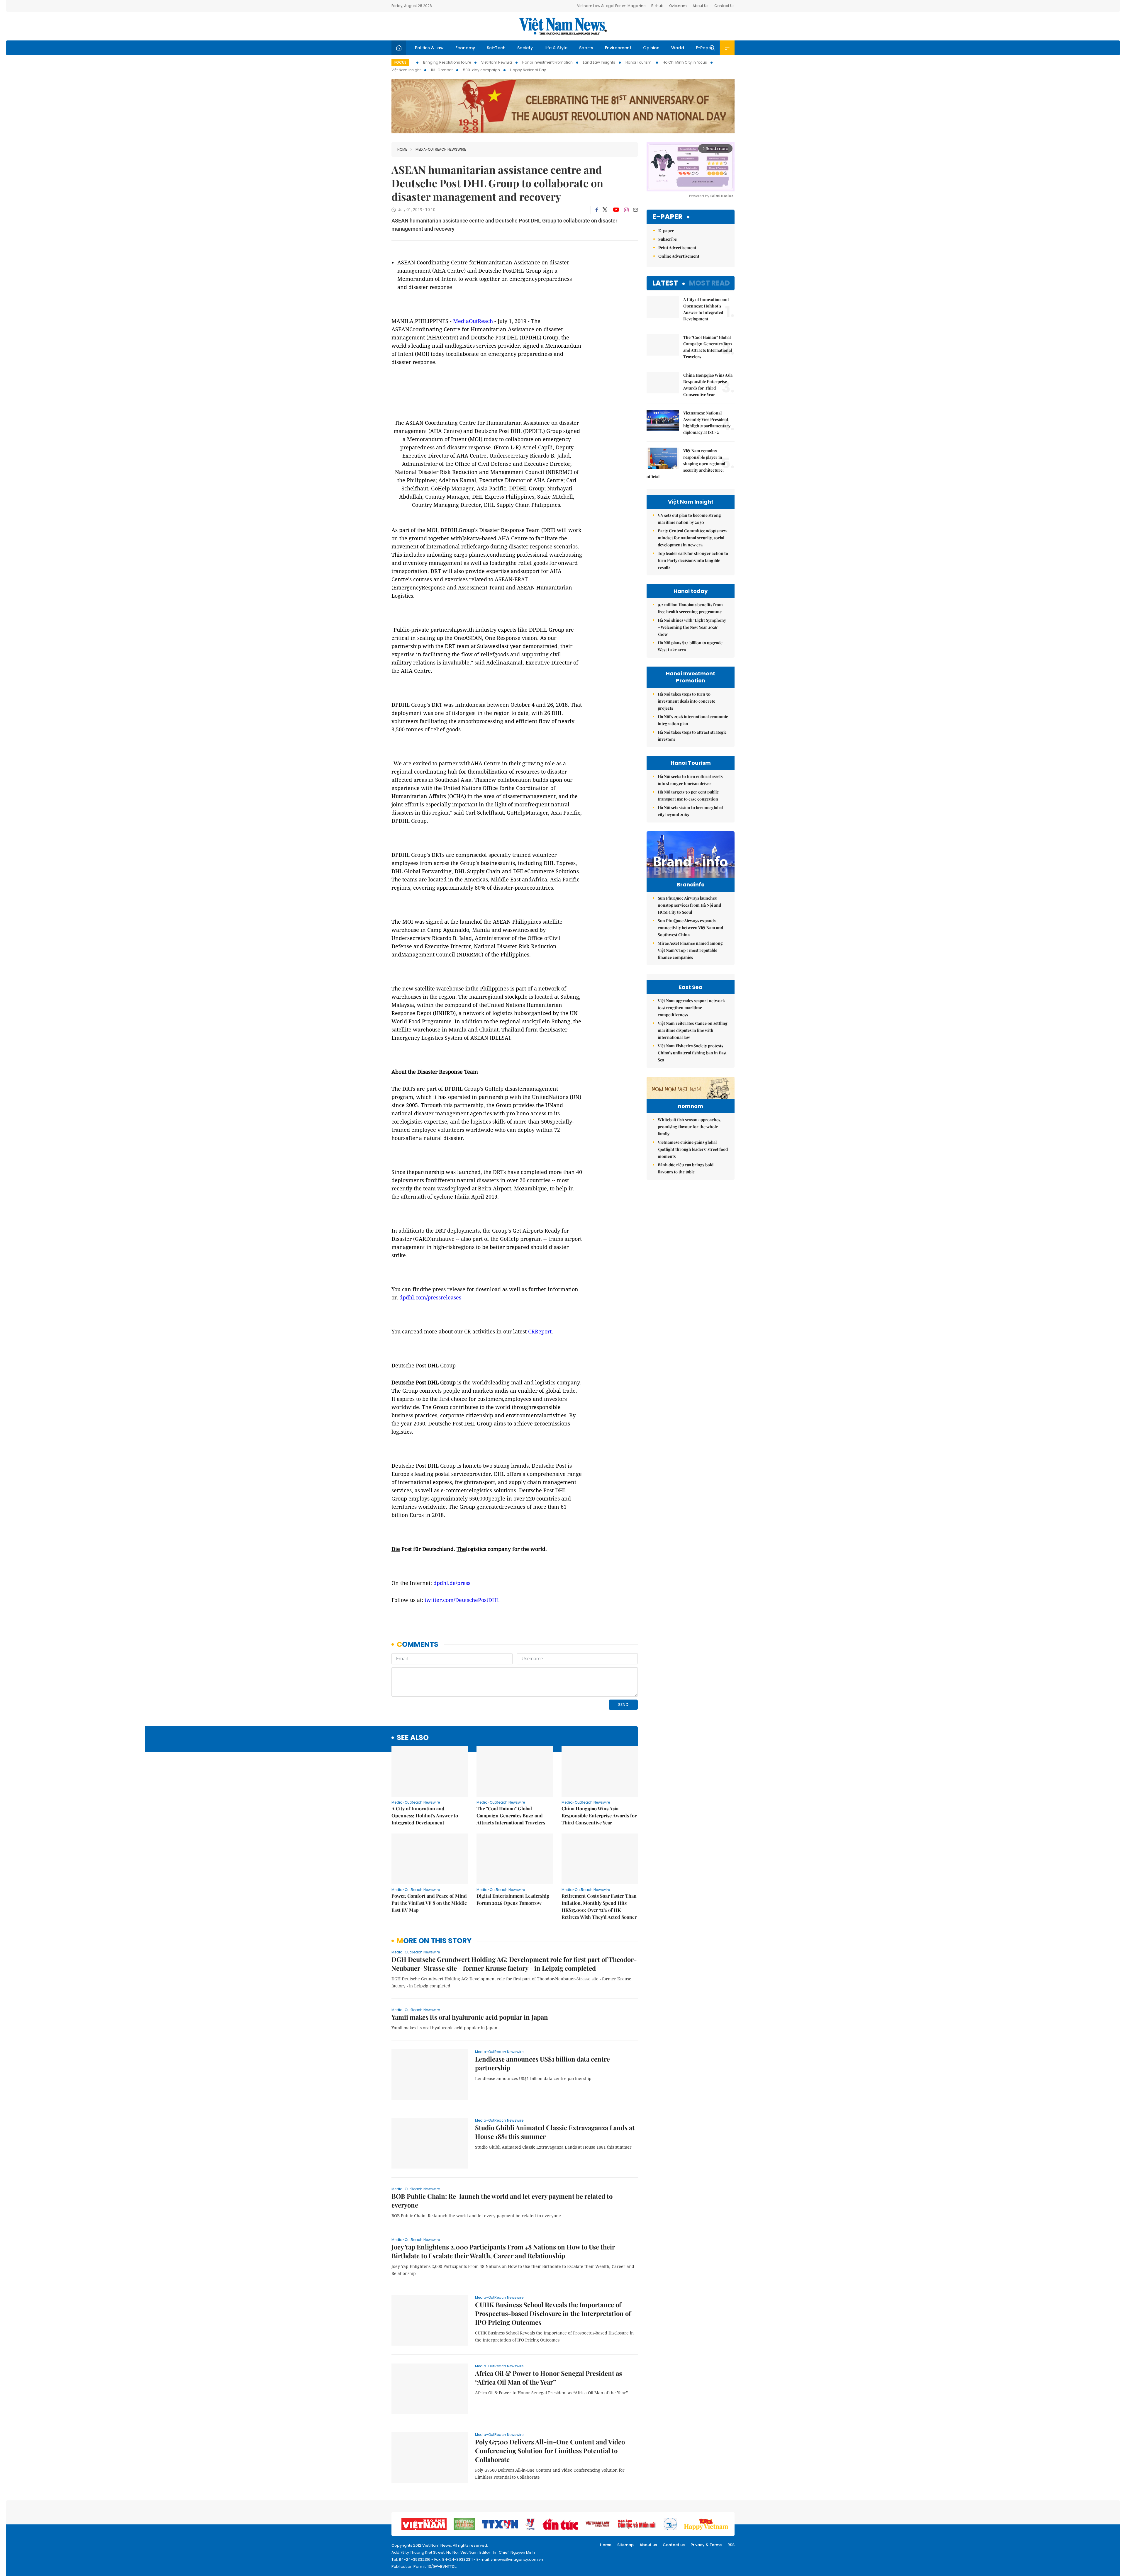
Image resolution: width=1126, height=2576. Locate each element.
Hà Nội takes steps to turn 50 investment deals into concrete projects (686, 701)
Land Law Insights (599, 62)
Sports (586, 48)
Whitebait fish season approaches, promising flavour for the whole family (690, 1127)
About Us (701, 6)
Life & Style (556, 48)
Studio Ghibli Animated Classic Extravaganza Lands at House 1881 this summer (555, 2132)
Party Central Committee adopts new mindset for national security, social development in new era (692, 538)
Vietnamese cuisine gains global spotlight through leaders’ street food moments (693, 1149)
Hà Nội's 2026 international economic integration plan (693, 720)
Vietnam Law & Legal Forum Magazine (611, 6)
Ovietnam (678, 6)
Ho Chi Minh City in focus (685, 62)
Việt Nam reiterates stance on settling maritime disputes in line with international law (693, 1030)
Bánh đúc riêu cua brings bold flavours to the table (686, 1168)
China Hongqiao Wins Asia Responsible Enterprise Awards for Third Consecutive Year (599, 1815)
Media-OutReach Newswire (441, 149)
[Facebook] (597, 210)
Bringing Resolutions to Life (447, 62)
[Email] (635, 210)
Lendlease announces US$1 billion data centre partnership (542, 2063)
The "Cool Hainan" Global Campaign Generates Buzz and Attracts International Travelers (511, 1815)
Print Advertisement (677, 248)
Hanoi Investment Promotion (547, 62)
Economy (465, 48)
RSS (731, 2545)
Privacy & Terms (706, 2545)
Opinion (651, 48)
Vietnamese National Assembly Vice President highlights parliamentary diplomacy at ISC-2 (707, 423)
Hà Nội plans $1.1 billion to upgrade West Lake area (690, 646)
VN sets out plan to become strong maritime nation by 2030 (689, 519)
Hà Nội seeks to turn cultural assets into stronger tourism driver (690, 780)
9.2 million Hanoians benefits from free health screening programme (690, 608)
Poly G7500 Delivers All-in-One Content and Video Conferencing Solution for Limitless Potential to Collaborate (550, 2451)
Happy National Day (528, 70)
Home (402, 149)
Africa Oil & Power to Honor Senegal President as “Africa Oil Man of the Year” (548, 2378)
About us (648, 2545)
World (678, 48)
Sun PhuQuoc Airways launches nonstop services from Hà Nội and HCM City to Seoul (689, 905)
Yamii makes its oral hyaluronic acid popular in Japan (470, 2017)
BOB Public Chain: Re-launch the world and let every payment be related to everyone (502, 2201)
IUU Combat (442, 70)
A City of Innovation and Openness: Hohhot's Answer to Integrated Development (425, 1815)
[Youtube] (616, 210)
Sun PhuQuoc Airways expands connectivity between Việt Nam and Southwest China (690, 928)
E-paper (668, 217)
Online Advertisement (679, 256)
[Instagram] (626, 210)
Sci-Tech (496, 48)
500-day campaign (481, 70)
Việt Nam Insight (406, 70)
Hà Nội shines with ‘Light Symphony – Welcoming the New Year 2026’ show (692, 627)
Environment (618, 48)
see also (413, 1738)
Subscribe (668, 239)
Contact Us (724, 6)
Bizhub (657, 6)
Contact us (674, 2545)
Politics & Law (429, 48)
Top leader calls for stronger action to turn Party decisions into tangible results (693, 560)
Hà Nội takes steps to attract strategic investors (692, 736)
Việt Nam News (563, 26)
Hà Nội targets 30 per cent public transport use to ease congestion (688, 795)
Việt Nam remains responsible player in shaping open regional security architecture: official (686, 464)
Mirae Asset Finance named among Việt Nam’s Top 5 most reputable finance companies (690, 950)
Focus (400, 62)
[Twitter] (605, 210)
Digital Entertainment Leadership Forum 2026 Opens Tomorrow (513, 1899)
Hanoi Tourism (639, 62)
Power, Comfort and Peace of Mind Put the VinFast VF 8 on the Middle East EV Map (429, 1903)
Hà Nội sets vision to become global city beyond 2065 (690, 811)
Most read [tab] (709, 283)
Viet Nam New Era (497, 62)
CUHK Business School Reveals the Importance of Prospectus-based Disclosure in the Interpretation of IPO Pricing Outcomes (553, 2313)
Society (525, 48)
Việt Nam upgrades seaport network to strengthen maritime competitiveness (691, 1008)
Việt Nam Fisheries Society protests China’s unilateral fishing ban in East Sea (692, 1053)
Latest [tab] (665, 283)
